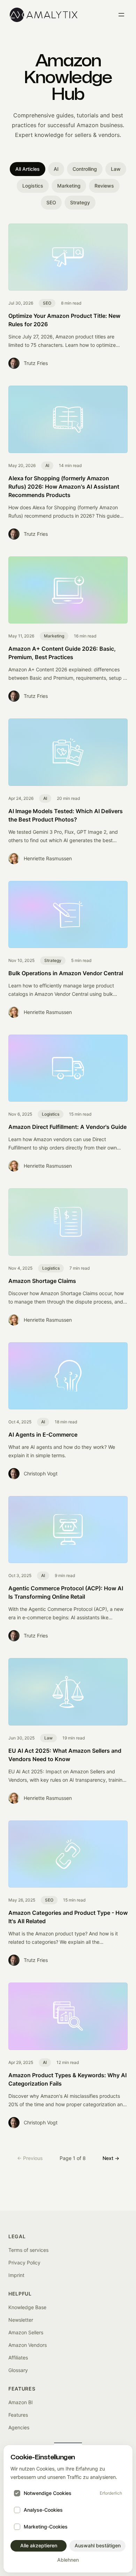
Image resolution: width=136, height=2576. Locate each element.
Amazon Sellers (26, 2332)
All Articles (28, 169)
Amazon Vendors (28, 2345)
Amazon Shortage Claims (42, 1281)
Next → (111, 2158)
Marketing (69, 186)
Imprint (16, 2275)
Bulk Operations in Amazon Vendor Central (66, 973)
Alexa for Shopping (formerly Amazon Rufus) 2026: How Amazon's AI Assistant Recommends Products (64, 487)
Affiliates (18, 2358)
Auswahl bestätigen (98, 2545)
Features (18, 2415)
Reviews (104, 186)
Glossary (18, 2370)
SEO (51, 202)
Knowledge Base (27, 2307)
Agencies (19, 2427)
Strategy (80, 202)
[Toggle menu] (121, 15)
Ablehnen (68, 2560)
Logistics (33, 186)
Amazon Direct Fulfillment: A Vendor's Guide (67, 1127)
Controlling (85, 169)
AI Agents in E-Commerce (43, 1435)
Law (116, 169)
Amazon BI (21, 2402)
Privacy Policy (24, 2263)
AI (56, 169)
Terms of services (28, 2250)
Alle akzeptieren (39, 2545)
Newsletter (21, 2320)
